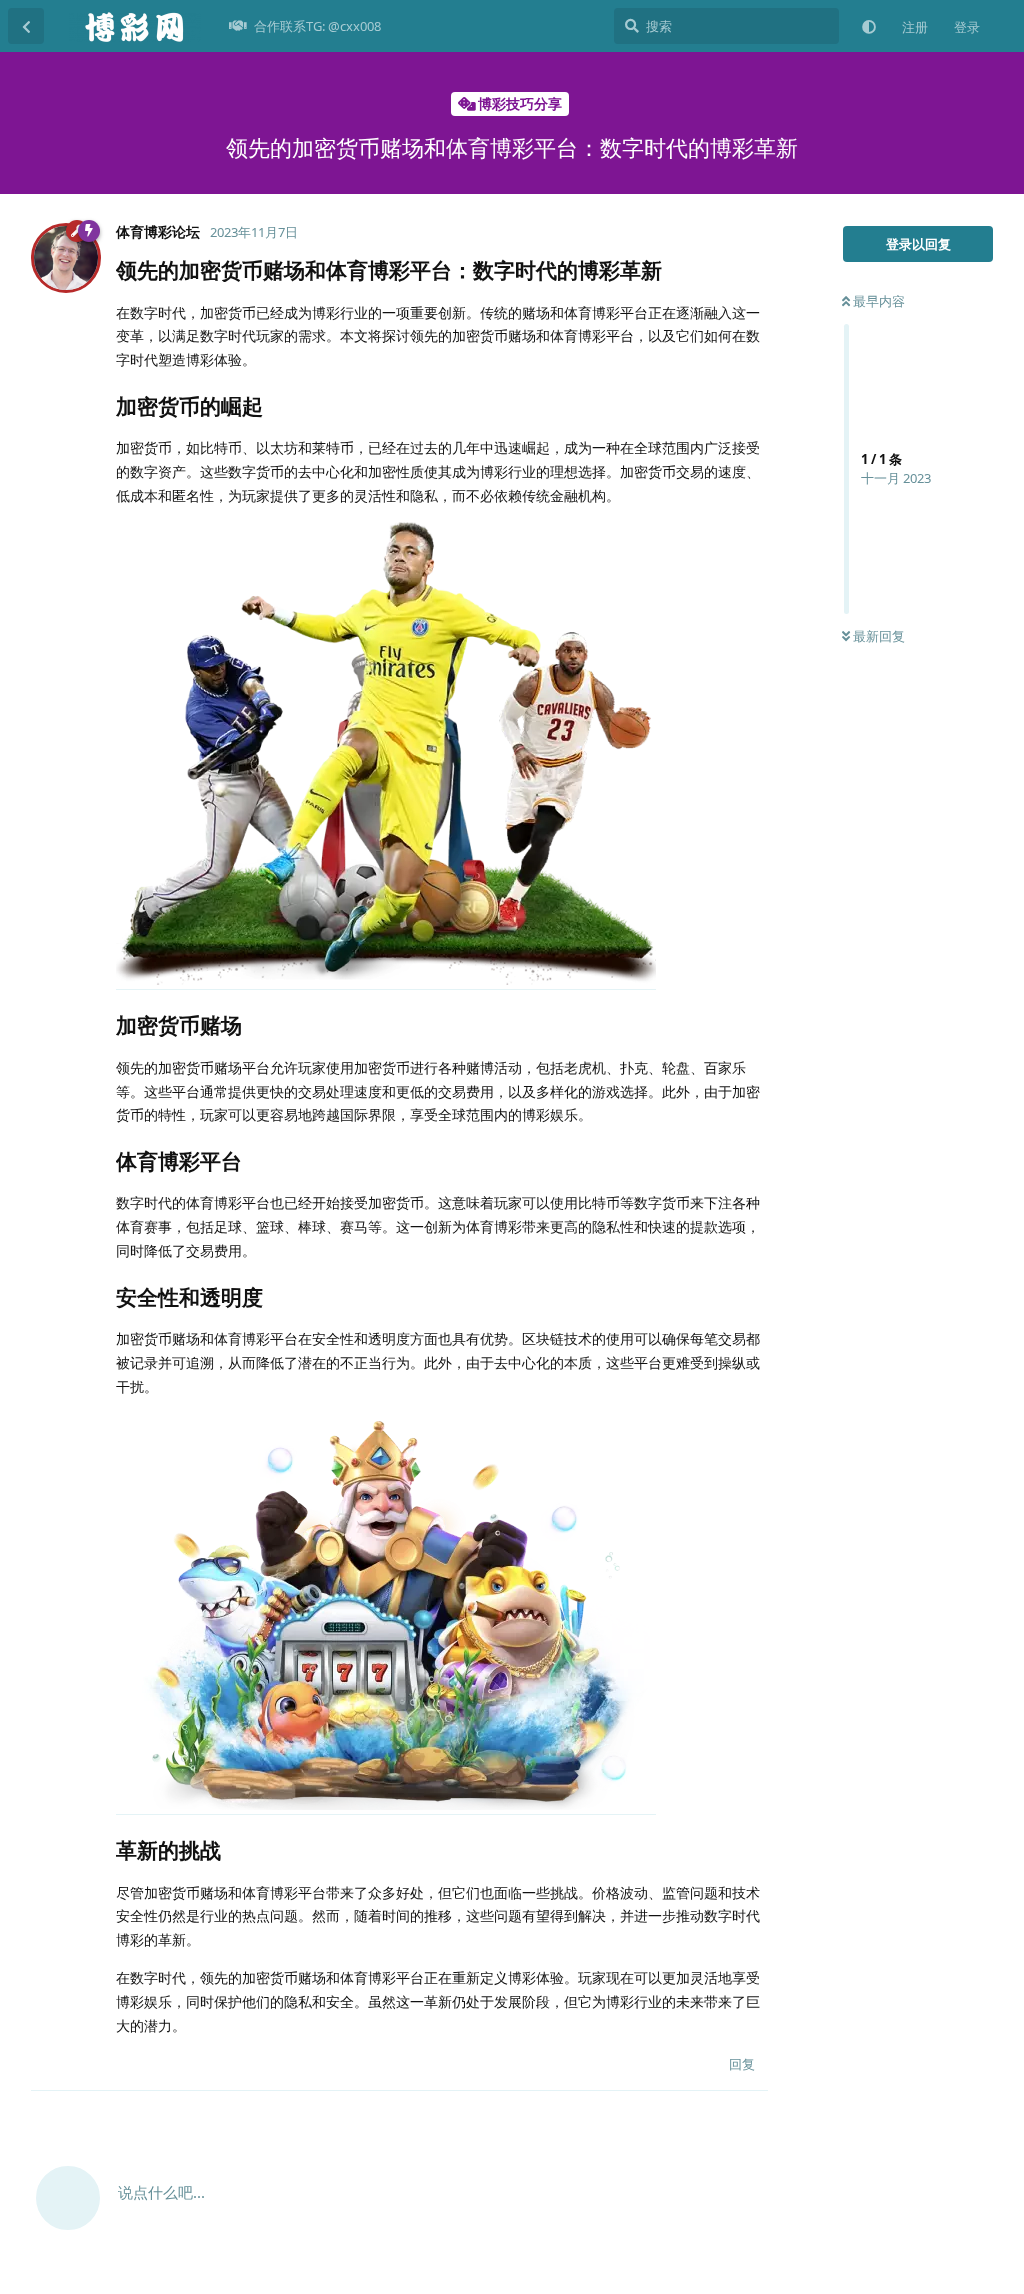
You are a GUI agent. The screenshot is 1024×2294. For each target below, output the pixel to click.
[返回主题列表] (26, 26)
